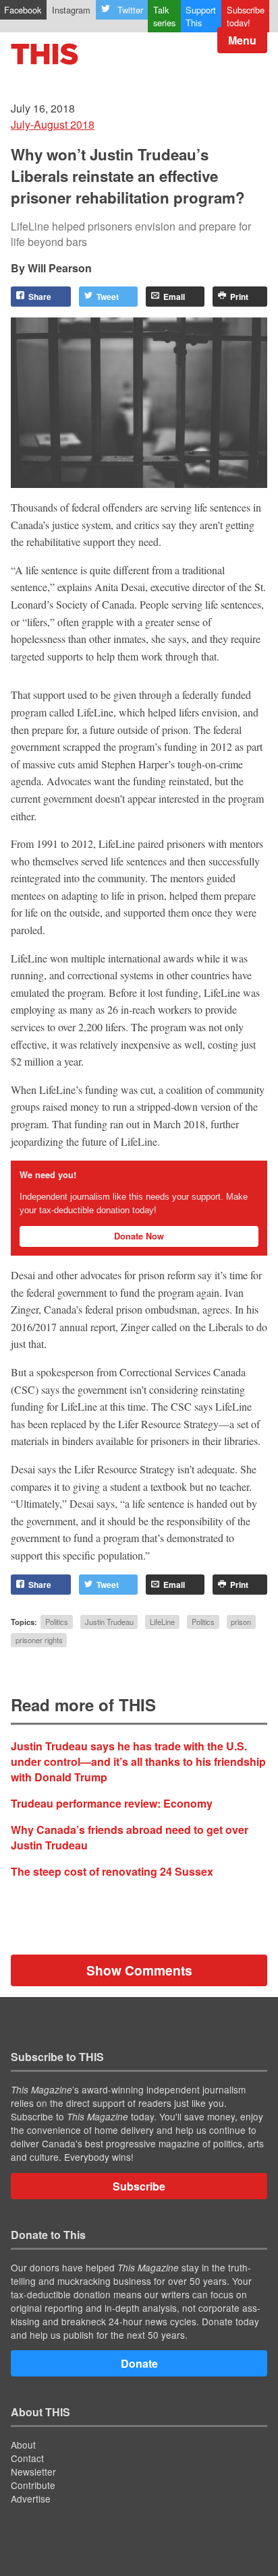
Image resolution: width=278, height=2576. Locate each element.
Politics (57, 1622)
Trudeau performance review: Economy (112, 1803)
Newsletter (33, 2472)
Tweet (108, 297)
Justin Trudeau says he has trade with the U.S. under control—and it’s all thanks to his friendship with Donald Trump (138, 1761)
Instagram (71, 10)
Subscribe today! (246, 16)
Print (239, 297)
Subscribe (139, 2186)
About (23, 2445)
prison (241, 1622)
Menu (242, 40)
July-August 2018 (53, 124)
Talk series (164, 16)
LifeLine (162, 1622)
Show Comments (139, 1970)
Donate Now (139, 1236)
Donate (139, 2363)
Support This (201, 16)
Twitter (130, 10)
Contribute (33, 2485)
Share (40, 297)
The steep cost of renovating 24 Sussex (112, 1871)
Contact (27, 2458)
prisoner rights (39, 1640)
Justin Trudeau (109, 1622)
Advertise (31, 2498)
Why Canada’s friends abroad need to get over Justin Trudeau (130, 1837)
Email (174, 297)
